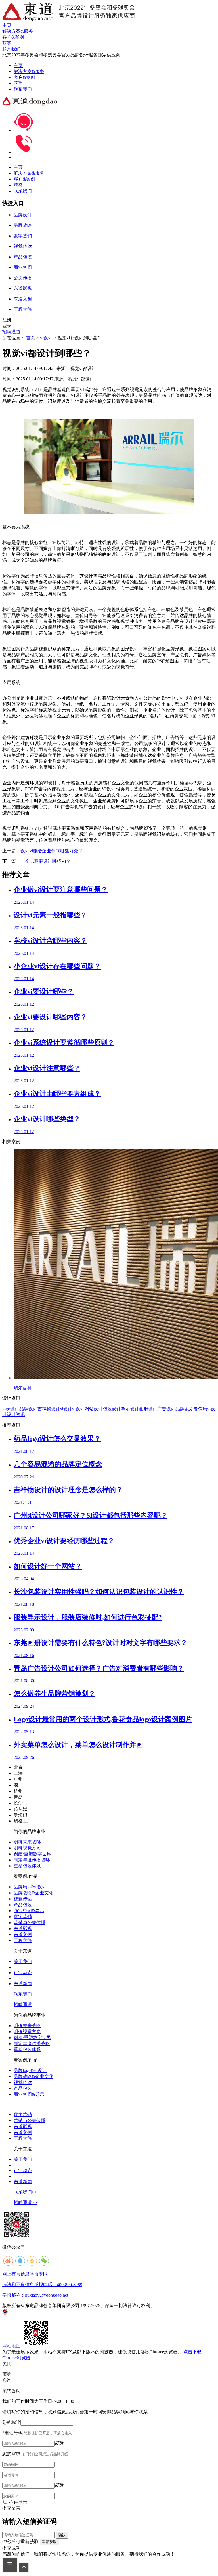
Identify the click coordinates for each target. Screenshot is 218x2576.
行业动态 (23, 1973)
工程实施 (23, 1940)
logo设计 (11, 1409)
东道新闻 (23, 1984)
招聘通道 (11, 332)
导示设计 (130, 1409)
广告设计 (166, 1409)
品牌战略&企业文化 (33, 1893)
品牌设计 (28, 1409)
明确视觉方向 (27, 1848)
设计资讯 (16, 1415)
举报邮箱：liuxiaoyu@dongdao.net (35, 2295)
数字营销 (23, 1917)
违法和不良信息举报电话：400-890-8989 (42, 2285)
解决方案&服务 (29, 71)
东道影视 (23, 1929)
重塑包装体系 (27, 1866)
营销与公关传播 (30, 1923)
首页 (31, 338)
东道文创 (23, 1934)
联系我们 (23, 89)
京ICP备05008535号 (175, 2306)
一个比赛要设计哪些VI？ (46, 861)
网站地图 (11, 2346)
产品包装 (23, 1905)
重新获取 (49, 2542)
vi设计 (47, 338)
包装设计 (112, 1409)
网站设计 (94, 1409)
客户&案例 (24, 77)
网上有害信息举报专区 (25, 2274)
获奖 (18, 83)
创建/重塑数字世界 (32, 1854)
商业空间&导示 (29, 1911)
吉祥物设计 (49, 1409)
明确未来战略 (27, 1842)
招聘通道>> (25, 2203)
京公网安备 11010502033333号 (31, 2312)
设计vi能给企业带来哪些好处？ (52, 851)
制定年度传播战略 (32, 1860)
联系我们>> (25, 2192)
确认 (62, 2535)
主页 (18, 65)
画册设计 (148, 1409)
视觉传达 (23, 1899)
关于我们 (23, 1961)
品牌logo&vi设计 (30, 1887)
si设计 (66, 1409)
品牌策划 (185, 1409)
